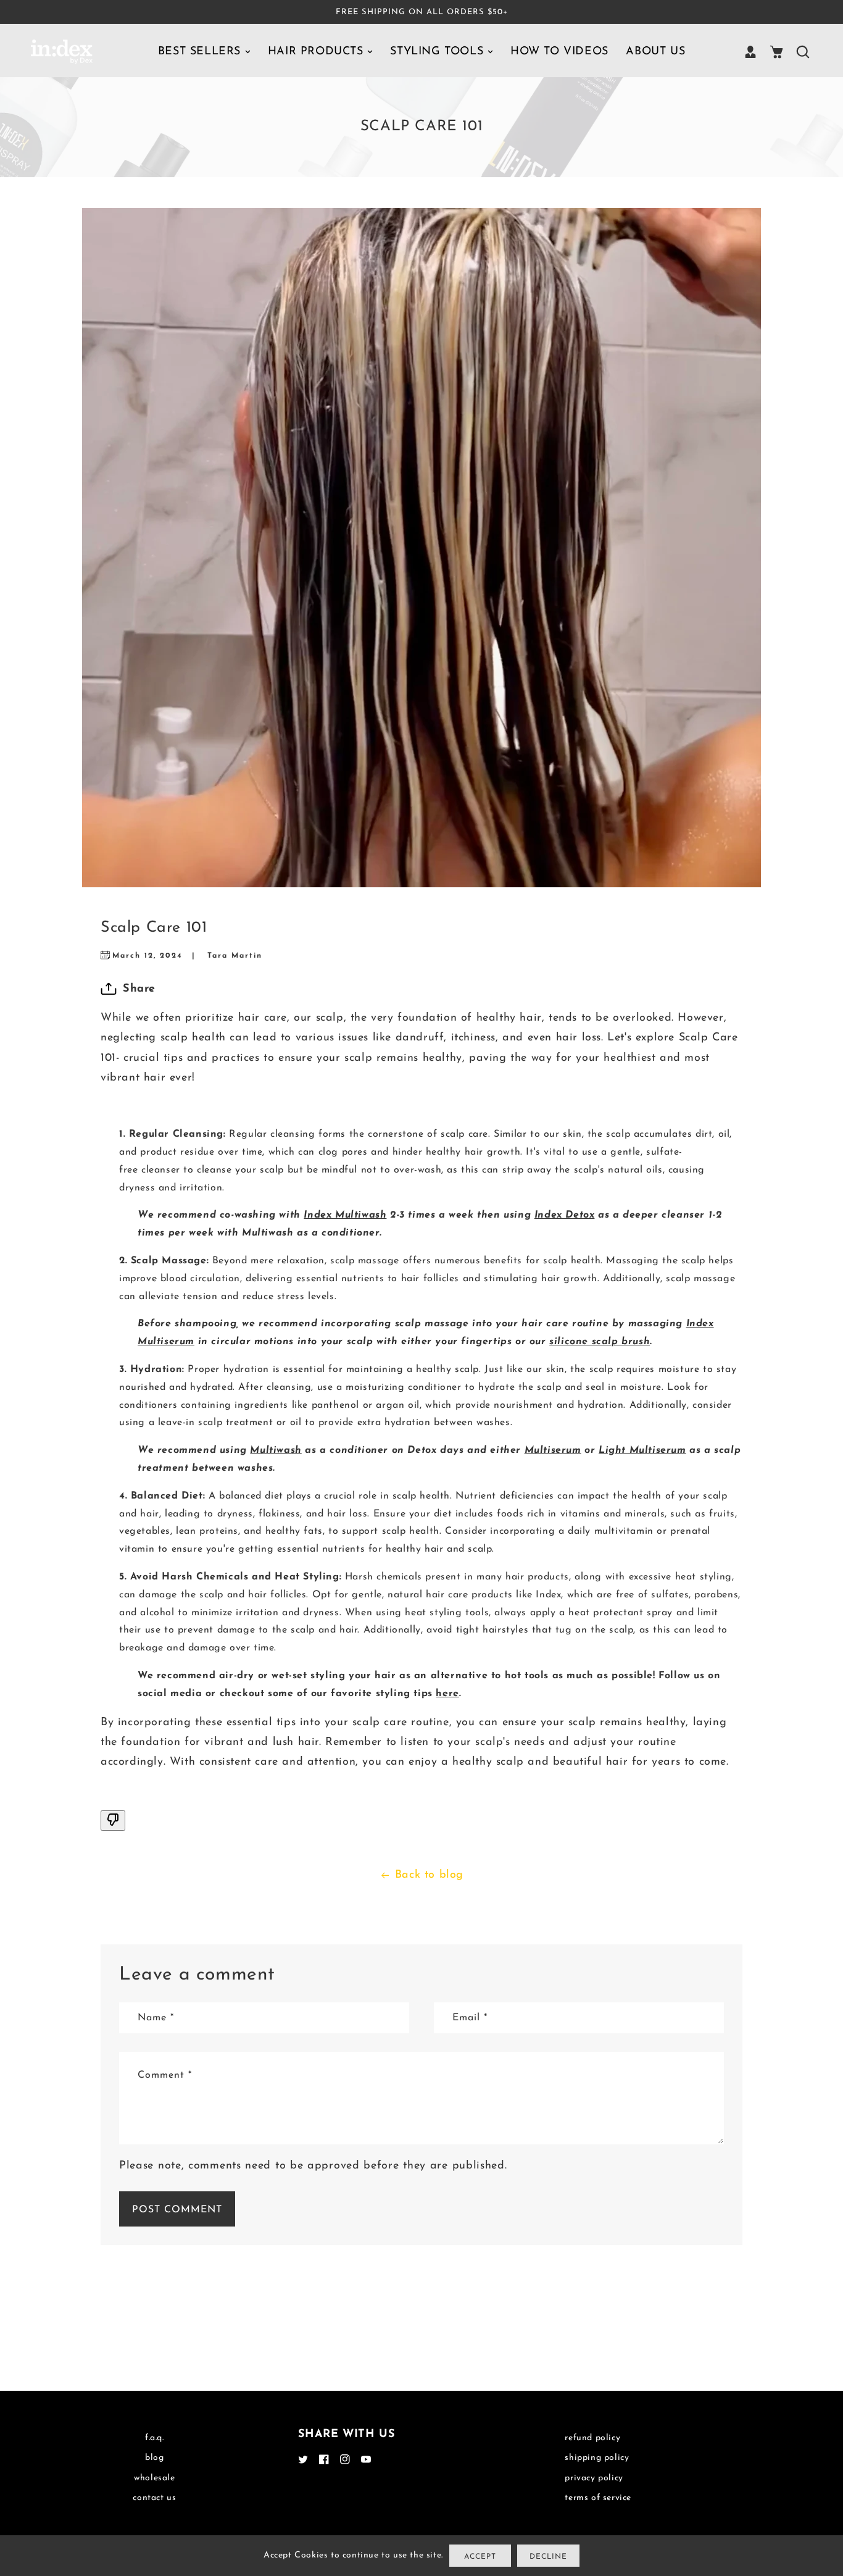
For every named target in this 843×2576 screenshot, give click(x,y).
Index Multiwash (345, 1215)
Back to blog (429, 1875)
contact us (154, 2498)
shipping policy (597, 2458)
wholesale (154, 2478)
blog (154, 2458)
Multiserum (553, 1450)
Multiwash (276, 1450)
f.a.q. (155, 2438)
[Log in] (750, 52)
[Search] (802, 52)
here (447, 1694)
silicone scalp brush (600, 1342)
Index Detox (565, 1215)
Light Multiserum (642, 1450)
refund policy (592, 2438)
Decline (548, 2557)
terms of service (598, 2498)
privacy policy (594, 2478)
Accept (480, 2557)
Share (139, 989)
